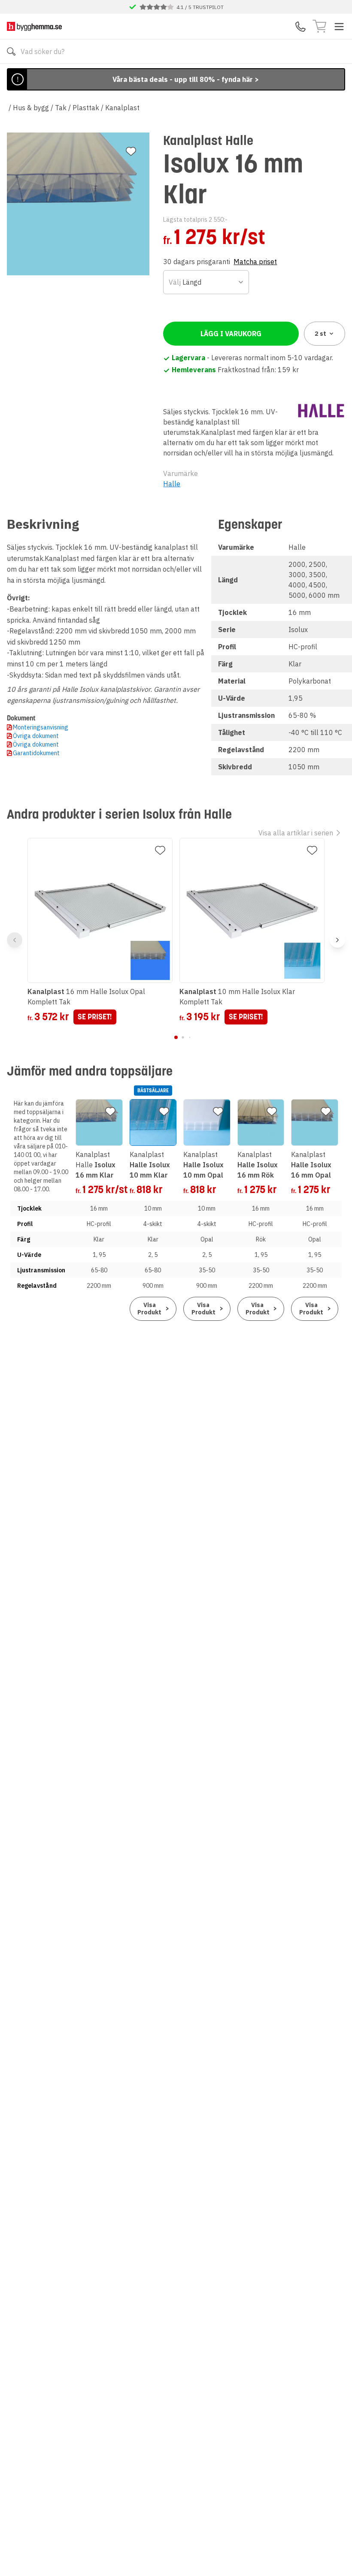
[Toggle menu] (339, 27)
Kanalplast (122, 108)
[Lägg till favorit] (131, 151)
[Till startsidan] (34, 26)
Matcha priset (255, 262)
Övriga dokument (36, 736)
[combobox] (206, 282)
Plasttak (86, 108)
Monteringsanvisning (41, 727)
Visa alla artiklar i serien (296, 833)
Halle (172, 484)
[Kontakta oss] (300, 27)
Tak (61, 108)
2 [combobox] (320, 334)
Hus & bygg (31, 108)
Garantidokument (36, 753)
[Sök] (11, 51)
